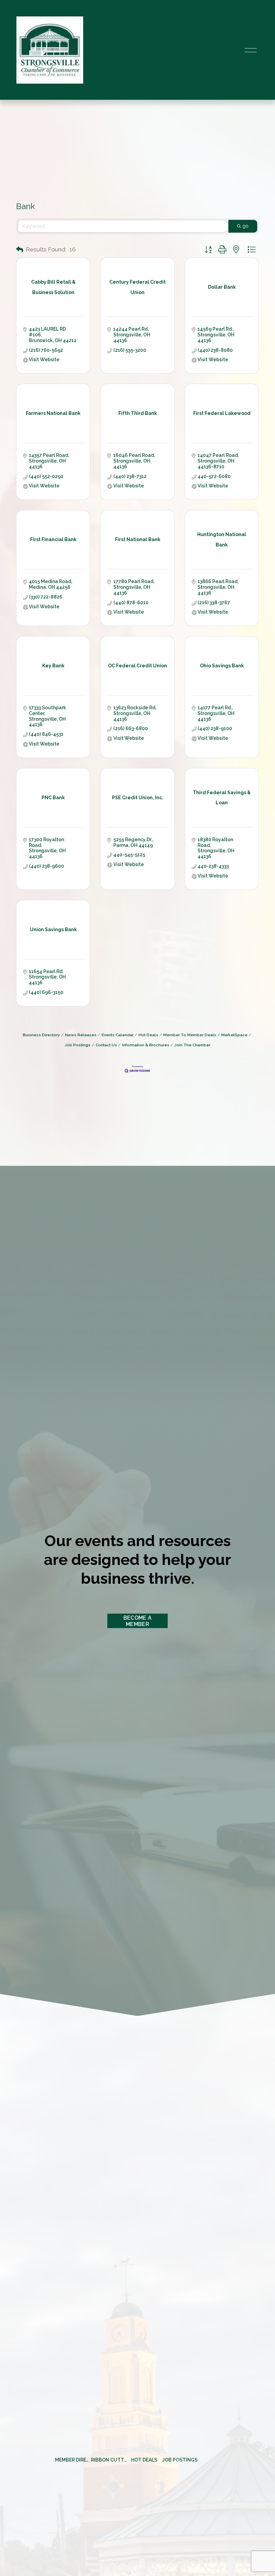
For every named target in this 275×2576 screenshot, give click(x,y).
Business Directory (41, 1035)
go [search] (245, 226)
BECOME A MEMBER (138, 1621)
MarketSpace (234, 1035)
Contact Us (106, 1045)
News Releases (81, 1035)
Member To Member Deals (190, 1035)
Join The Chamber (192, 1045)
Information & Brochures (146, 1045)
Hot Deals (148, 1035)
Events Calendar (118, 1035)
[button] (20, 250)
